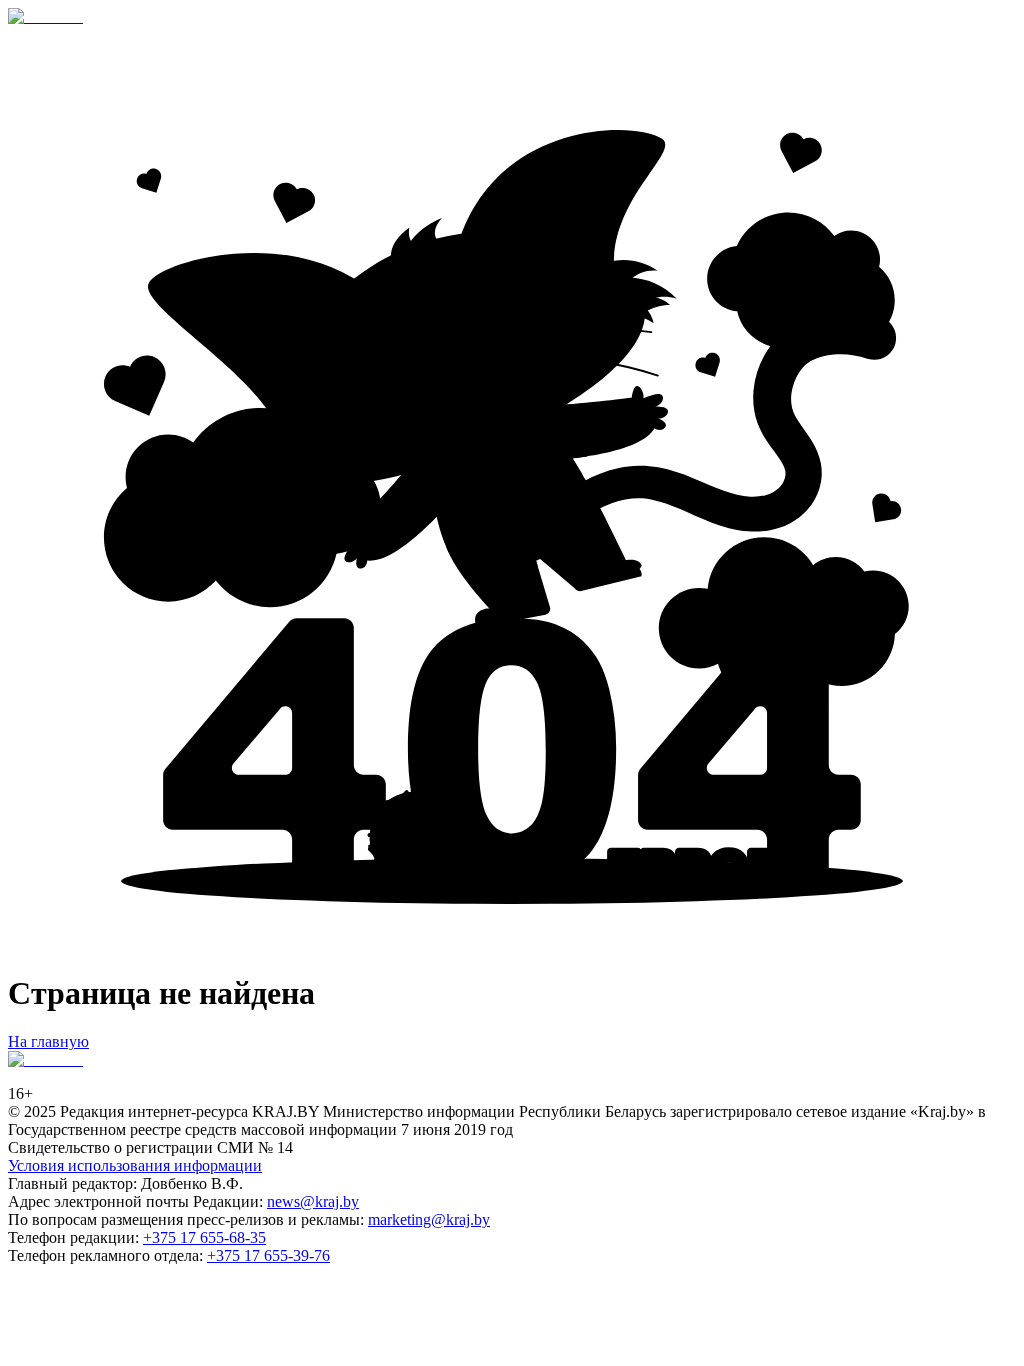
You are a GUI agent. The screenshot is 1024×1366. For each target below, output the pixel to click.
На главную (48, 1041)
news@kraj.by (313, 1201)
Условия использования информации (135, 1165)
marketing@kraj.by (429, 1219)
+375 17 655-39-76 (268, 1255)
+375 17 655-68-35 (204, 1237)
